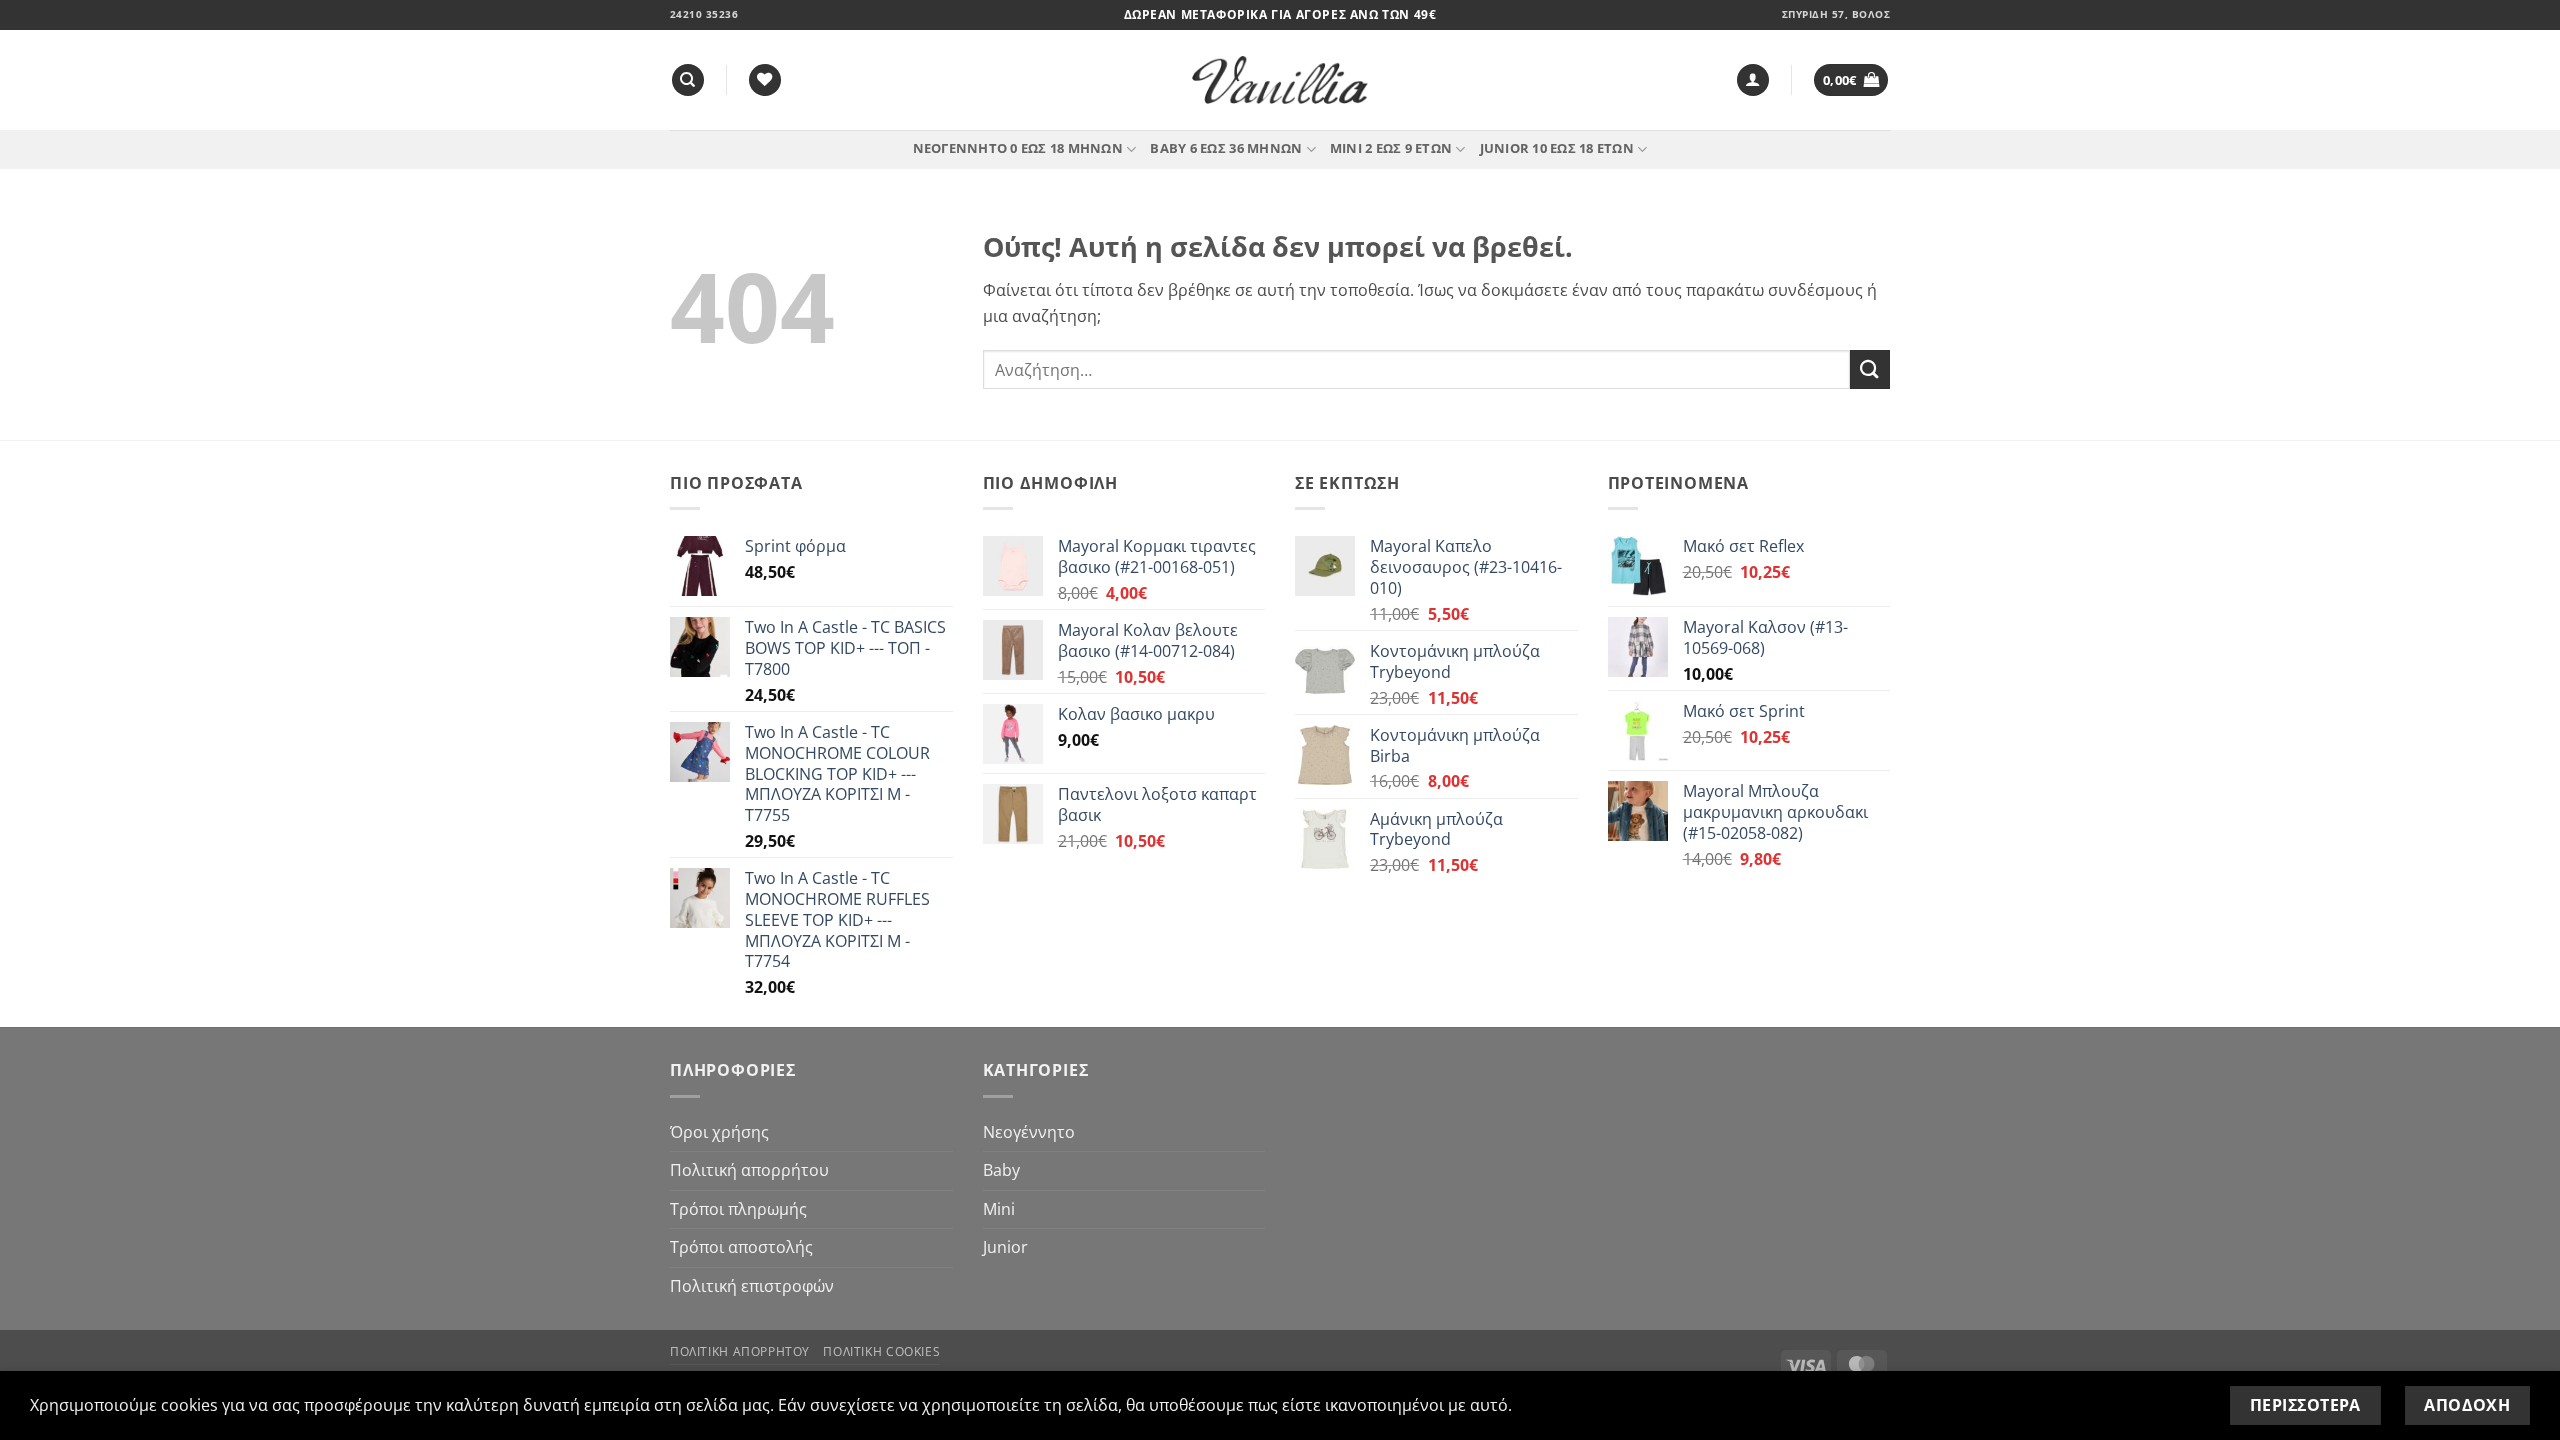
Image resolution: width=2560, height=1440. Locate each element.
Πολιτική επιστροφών (752, 1286)
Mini (999, 1209)
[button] (1753, 80)
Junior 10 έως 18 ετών (1557, 148)
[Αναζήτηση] (688, 80)
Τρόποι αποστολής (741, 1247)
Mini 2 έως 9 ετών (1391, 148)
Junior (1005, 1247)
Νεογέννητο (1029, 1132)
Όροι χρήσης (719, 1132)
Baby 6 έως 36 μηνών (1226, 148)
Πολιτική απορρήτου (749, 1170)
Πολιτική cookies (881, 1351)
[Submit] (1870, 369)
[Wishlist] (765, 80)
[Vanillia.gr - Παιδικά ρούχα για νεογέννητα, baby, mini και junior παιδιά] (1280, 80)
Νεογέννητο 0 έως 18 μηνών (1018, 148)
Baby (1001, 1170)
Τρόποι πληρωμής (738, 1209)
